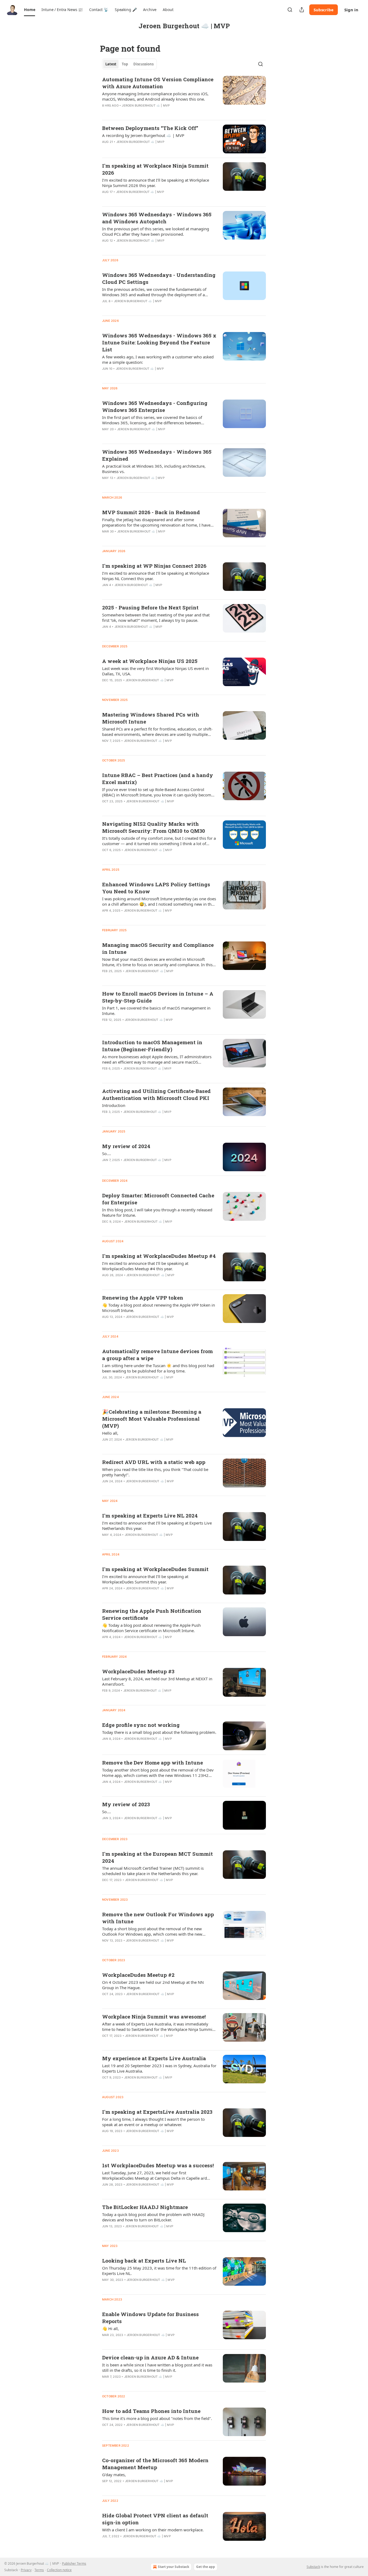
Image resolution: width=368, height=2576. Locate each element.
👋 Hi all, (110, 2328)
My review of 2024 (126, 1146)
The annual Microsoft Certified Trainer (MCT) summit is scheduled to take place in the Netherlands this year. (153, 1871)
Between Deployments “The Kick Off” (150, 128)
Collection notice (59, 2570)
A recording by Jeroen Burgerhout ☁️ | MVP (143, 135)
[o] (244, 139)
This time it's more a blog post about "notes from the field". (157, 2418)
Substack (313, 2567)
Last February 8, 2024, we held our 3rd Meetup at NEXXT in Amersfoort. (157, 1681)
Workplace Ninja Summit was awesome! (154, 2016)
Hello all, (110, 1433)
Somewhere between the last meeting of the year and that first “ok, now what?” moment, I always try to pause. (156, 617)
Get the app (206, 2567)
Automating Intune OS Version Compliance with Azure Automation (158, 83)
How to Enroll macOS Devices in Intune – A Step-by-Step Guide (158, 997)
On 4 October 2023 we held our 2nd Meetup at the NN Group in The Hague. (153, 1985)
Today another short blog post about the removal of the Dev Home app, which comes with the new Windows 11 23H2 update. (158, 1773)
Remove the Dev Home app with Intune (152, 1762)
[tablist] (129, 64)
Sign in (351, 10)
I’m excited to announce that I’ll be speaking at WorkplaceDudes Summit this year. (145, 1579)
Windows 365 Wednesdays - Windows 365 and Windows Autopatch (157, 218)
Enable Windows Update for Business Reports (150, 2318)
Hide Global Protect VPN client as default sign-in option (155, 2519)
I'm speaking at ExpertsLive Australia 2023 (157, 2112)
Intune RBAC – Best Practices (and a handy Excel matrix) (158, 779)
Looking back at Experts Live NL (144, 2261)
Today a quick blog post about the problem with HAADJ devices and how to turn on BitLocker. (153, 2217)
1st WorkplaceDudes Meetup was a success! (158, 2165)
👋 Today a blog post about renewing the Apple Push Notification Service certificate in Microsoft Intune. (151, 1628)
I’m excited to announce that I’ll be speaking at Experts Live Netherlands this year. (157, 1526)
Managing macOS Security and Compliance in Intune (158, 948)
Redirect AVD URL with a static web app (154, 1462)
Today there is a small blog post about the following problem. (159, 1732)
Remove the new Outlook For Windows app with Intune (158, 1918)
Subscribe (324, 10)
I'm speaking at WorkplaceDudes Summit (155, 1569)
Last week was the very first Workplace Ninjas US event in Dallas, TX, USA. (155, 671)
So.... (107, 1153)
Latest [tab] (111, 64)
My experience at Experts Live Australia (154, 2058)
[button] (29, 10)
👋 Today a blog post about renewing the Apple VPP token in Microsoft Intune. (159, 1308)
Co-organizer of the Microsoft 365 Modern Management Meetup (155, 2464)
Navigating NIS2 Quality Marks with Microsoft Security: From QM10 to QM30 (154, 827)
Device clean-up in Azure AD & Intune (150, 2357)
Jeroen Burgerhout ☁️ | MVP (146, 105)
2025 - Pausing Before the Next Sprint (150, 607)
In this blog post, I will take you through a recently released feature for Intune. (157, 1212)
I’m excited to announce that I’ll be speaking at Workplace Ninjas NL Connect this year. (156, 576)
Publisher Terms (74, 2563)
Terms (39, 2570)
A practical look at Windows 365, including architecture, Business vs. (154, 469)
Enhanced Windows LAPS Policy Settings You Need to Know (156, 888)
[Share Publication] (302, 10)
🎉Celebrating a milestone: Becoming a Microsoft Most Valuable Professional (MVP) (152, 1419)
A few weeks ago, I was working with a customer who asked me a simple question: (158, 359)
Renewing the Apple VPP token (143, 1298)
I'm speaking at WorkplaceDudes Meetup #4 (159, 1256)
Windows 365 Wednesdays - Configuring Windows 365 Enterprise (155, 406)
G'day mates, (114, 2475)
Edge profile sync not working (141, 1725)
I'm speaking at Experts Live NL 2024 (150, 1515)
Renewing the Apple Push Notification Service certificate (152, 1614)
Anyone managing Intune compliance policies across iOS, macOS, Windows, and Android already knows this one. (155, 96)
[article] (184, 96)
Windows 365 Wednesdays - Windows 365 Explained (157, 455)
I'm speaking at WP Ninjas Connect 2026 (154, 566)
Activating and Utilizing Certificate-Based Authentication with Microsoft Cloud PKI (156, 1094)
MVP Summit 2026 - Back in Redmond (151, 512)
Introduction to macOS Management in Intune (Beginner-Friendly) (152, 1046)
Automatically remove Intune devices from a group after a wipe (157, 1355)
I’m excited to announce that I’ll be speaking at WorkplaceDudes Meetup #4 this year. (145, 1266)
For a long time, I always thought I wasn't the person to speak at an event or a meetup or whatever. (153, 2122)
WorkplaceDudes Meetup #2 (138, 1975)
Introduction (114, 1105)
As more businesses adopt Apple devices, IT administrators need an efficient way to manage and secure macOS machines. (157, 1059)
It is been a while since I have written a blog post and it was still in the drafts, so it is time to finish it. (157, 2367)
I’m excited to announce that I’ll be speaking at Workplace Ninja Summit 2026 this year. (156, 183)
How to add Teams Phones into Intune (151, 2411)
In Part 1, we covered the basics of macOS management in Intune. (156, 1011)
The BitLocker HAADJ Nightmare (145, 2207)
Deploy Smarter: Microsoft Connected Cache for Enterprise (158, 1199)
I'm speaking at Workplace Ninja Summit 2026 (155, 169)
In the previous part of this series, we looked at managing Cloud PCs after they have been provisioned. (156, 231)
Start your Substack (173, 2567)
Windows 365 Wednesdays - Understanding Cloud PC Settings (159, 278)
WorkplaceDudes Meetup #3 (138, 1671)
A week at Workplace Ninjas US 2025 (150, 661)
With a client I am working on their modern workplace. (153, 2530)
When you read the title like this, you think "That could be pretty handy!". (155, 1472)
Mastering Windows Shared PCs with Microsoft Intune (151, 718)
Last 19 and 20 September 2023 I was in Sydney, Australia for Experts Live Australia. (159, 2068)
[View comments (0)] (141, 149)
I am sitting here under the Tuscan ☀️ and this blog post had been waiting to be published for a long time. (158, 1368)
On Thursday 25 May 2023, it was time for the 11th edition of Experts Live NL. (159, 2271)
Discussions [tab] (143, 64)
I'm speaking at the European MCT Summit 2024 (157, 1857)
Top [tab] (125, 64)
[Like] (106, 149)
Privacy (26, 2570)
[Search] (290, 10)
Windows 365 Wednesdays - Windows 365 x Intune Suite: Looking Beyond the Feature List (159, 342)
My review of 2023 (126, 1804)
